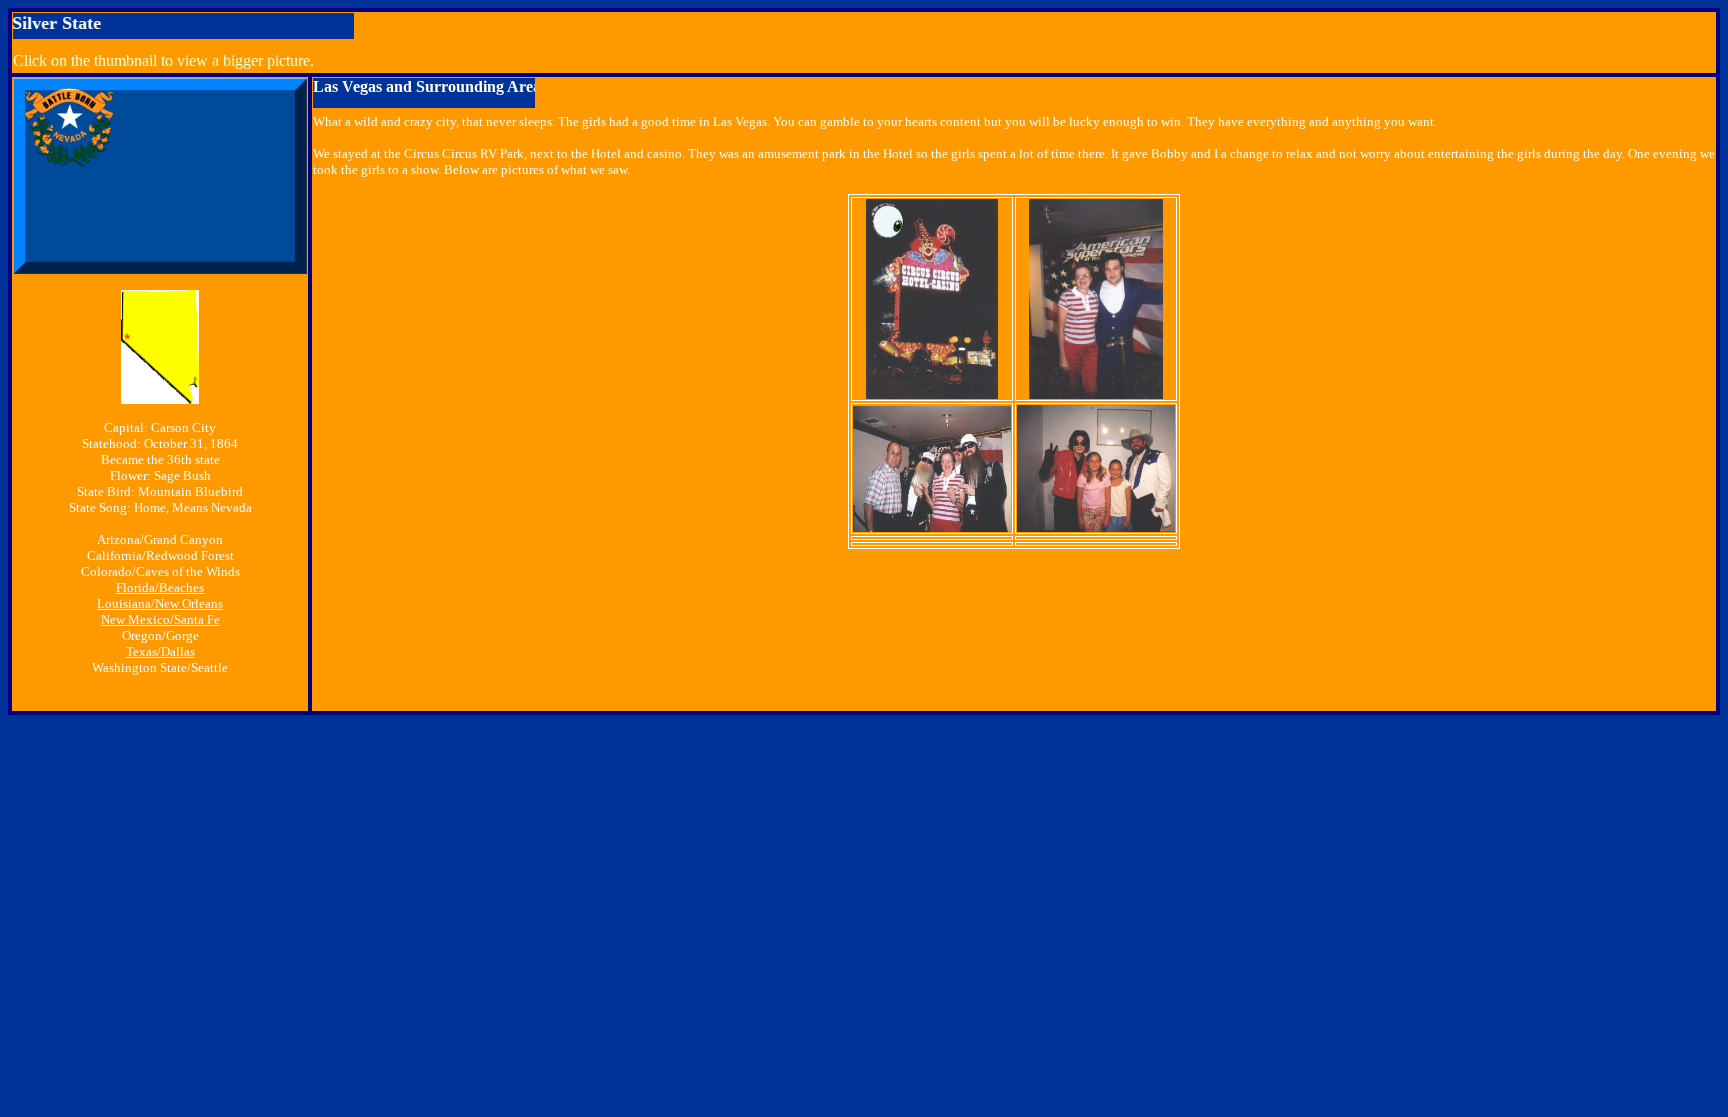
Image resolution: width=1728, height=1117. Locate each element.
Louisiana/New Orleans (160, 603)
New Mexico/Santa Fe (160, 619)
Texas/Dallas (160, 651)
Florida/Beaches (160, 587)
